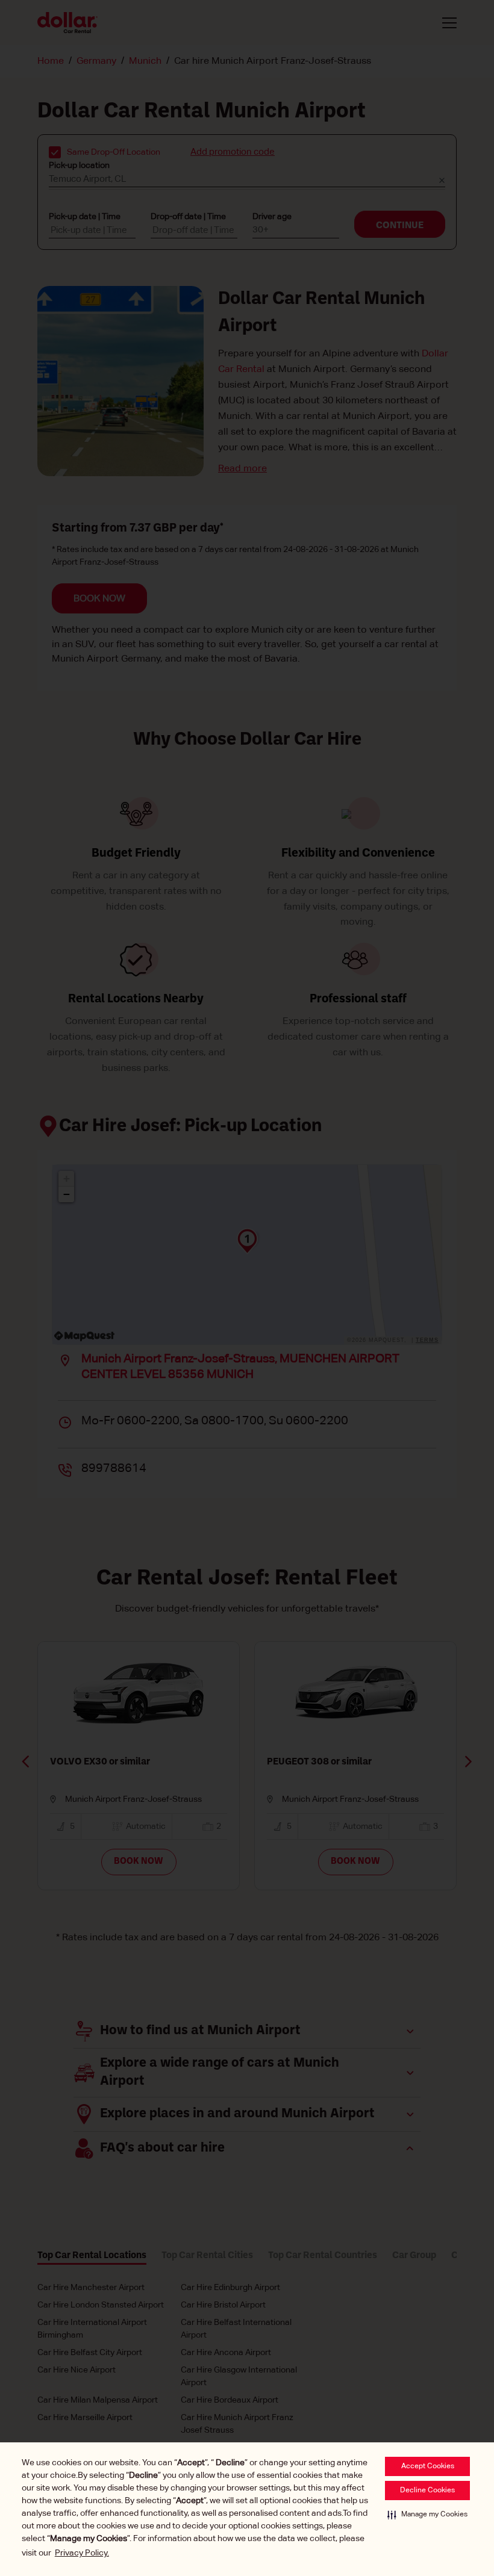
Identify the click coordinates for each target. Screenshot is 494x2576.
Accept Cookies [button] (428, 2466)
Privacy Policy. (82, 2553)
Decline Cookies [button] (427, 2491)
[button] (427, 2515)
